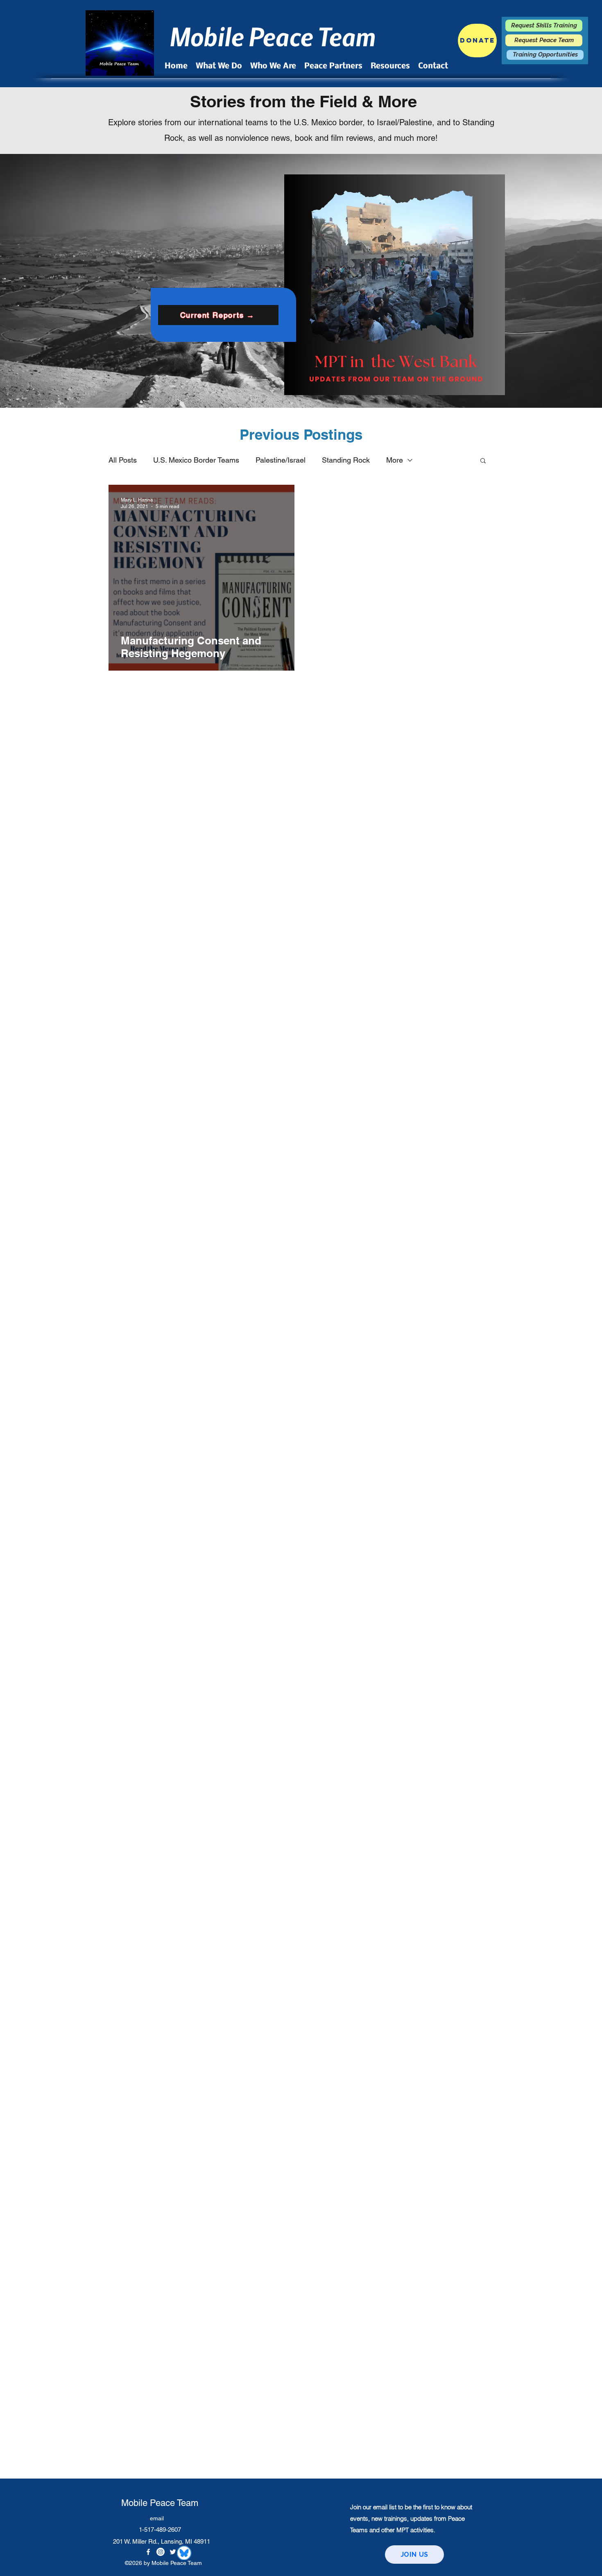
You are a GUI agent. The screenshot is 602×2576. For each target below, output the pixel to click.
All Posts (123, 460)
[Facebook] (148, 2552)
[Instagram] (161, 2552)
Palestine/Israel (281, 460)
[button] (483, 461)
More (395, 460)
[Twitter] (173, 2552)
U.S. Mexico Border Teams (196, 460)
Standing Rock (346, 460)
